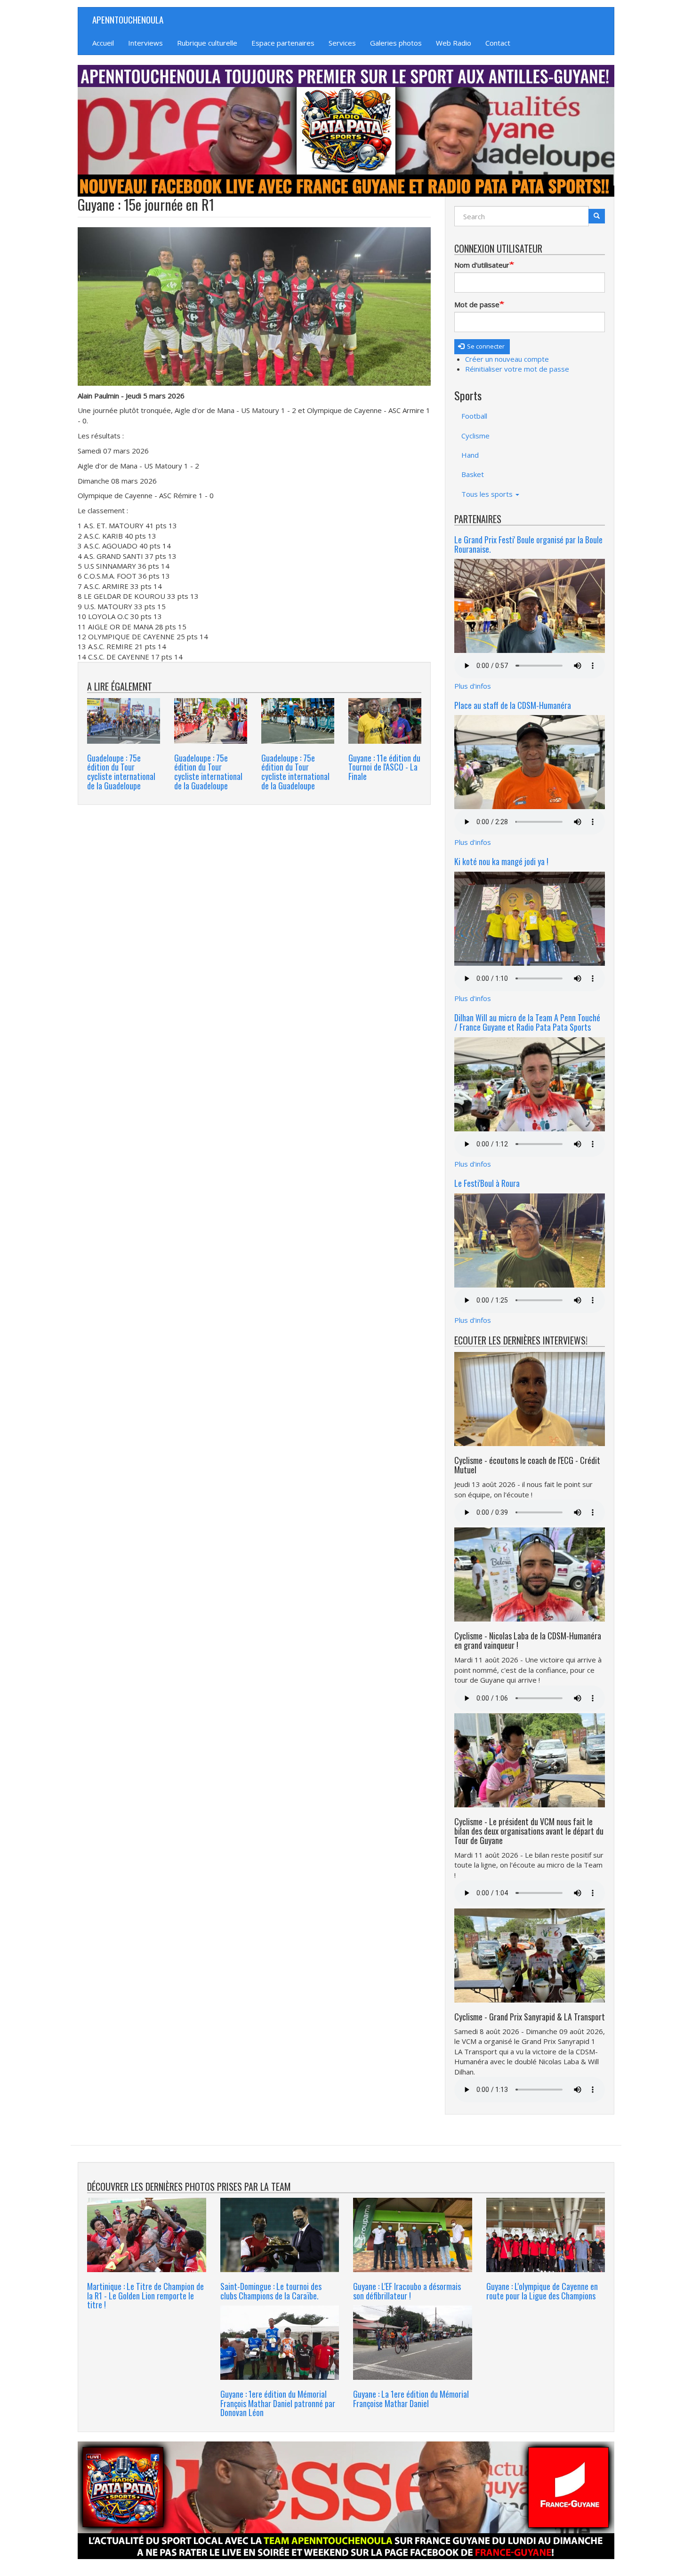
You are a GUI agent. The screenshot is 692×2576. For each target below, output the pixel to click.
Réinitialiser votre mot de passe (517, 369)
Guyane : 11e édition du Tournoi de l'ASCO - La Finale (384, 767)
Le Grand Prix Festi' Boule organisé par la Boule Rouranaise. (528, 544)
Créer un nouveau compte (507, 359)
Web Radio (454, 43)
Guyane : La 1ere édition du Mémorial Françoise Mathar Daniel (411, 2399)
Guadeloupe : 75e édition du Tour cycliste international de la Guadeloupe (121, 772)
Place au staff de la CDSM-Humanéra (513, 705)
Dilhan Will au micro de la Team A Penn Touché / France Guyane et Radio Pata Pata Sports (527, 1022)
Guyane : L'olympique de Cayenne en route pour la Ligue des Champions (542, 2291)
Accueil (103, 43)
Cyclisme (475, 436)
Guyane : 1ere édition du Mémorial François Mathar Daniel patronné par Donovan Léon (278, 2403)
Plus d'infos (473, 686)
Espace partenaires (283, 43)
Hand (470, 455)
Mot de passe (477, 304)
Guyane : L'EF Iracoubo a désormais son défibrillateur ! (407, 2291)
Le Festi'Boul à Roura (487, 1183)
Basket (473, 474)
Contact (498, 43)
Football (474, 416)
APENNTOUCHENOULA (128, 19)
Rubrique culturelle (207, 43)
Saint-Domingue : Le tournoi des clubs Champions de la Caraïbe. (271, 2291)
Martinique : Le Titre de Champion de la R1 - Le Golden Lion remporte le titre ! (145, 2296)
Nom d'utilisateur (482, 265)
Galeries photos (396, 43)
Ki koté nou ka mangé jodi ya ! (501, 861)
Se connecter (485, 346)
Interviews (145, 43)
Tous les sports (488, 494)
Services (342, 43)
